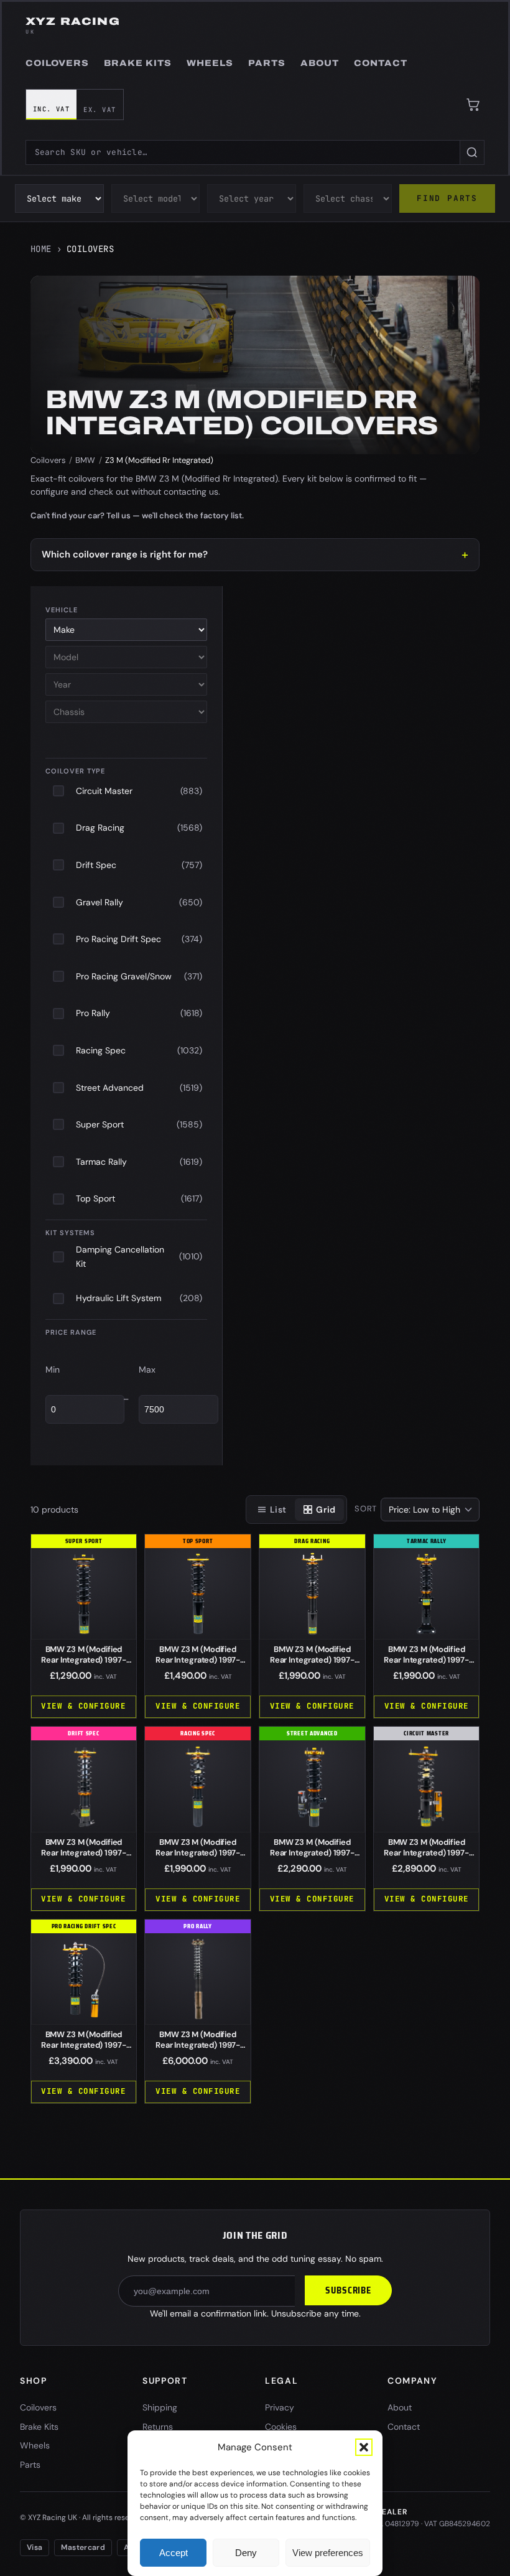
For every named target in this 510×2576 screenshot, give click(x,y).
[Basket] (473, 105)
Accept (174, 2553)
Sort (366, 1509)
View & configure (83, 1706)
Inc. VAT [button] (52, 109)
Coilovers (48, 460)
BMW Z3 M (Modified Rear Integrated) (83, 1660)
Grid (326, 1510)
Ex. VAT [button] (100, 110)
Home (41, 249)
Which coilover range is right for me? (125, 554)
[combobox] (243, 152)
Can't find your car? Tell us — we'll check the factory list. (137, 516)
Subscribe (348, 2290)
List (278, 1510)
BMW (85, 460)
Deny (246, 2553)
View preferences (328, 2553)
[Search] (472, 152)
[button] (364, 2447)
